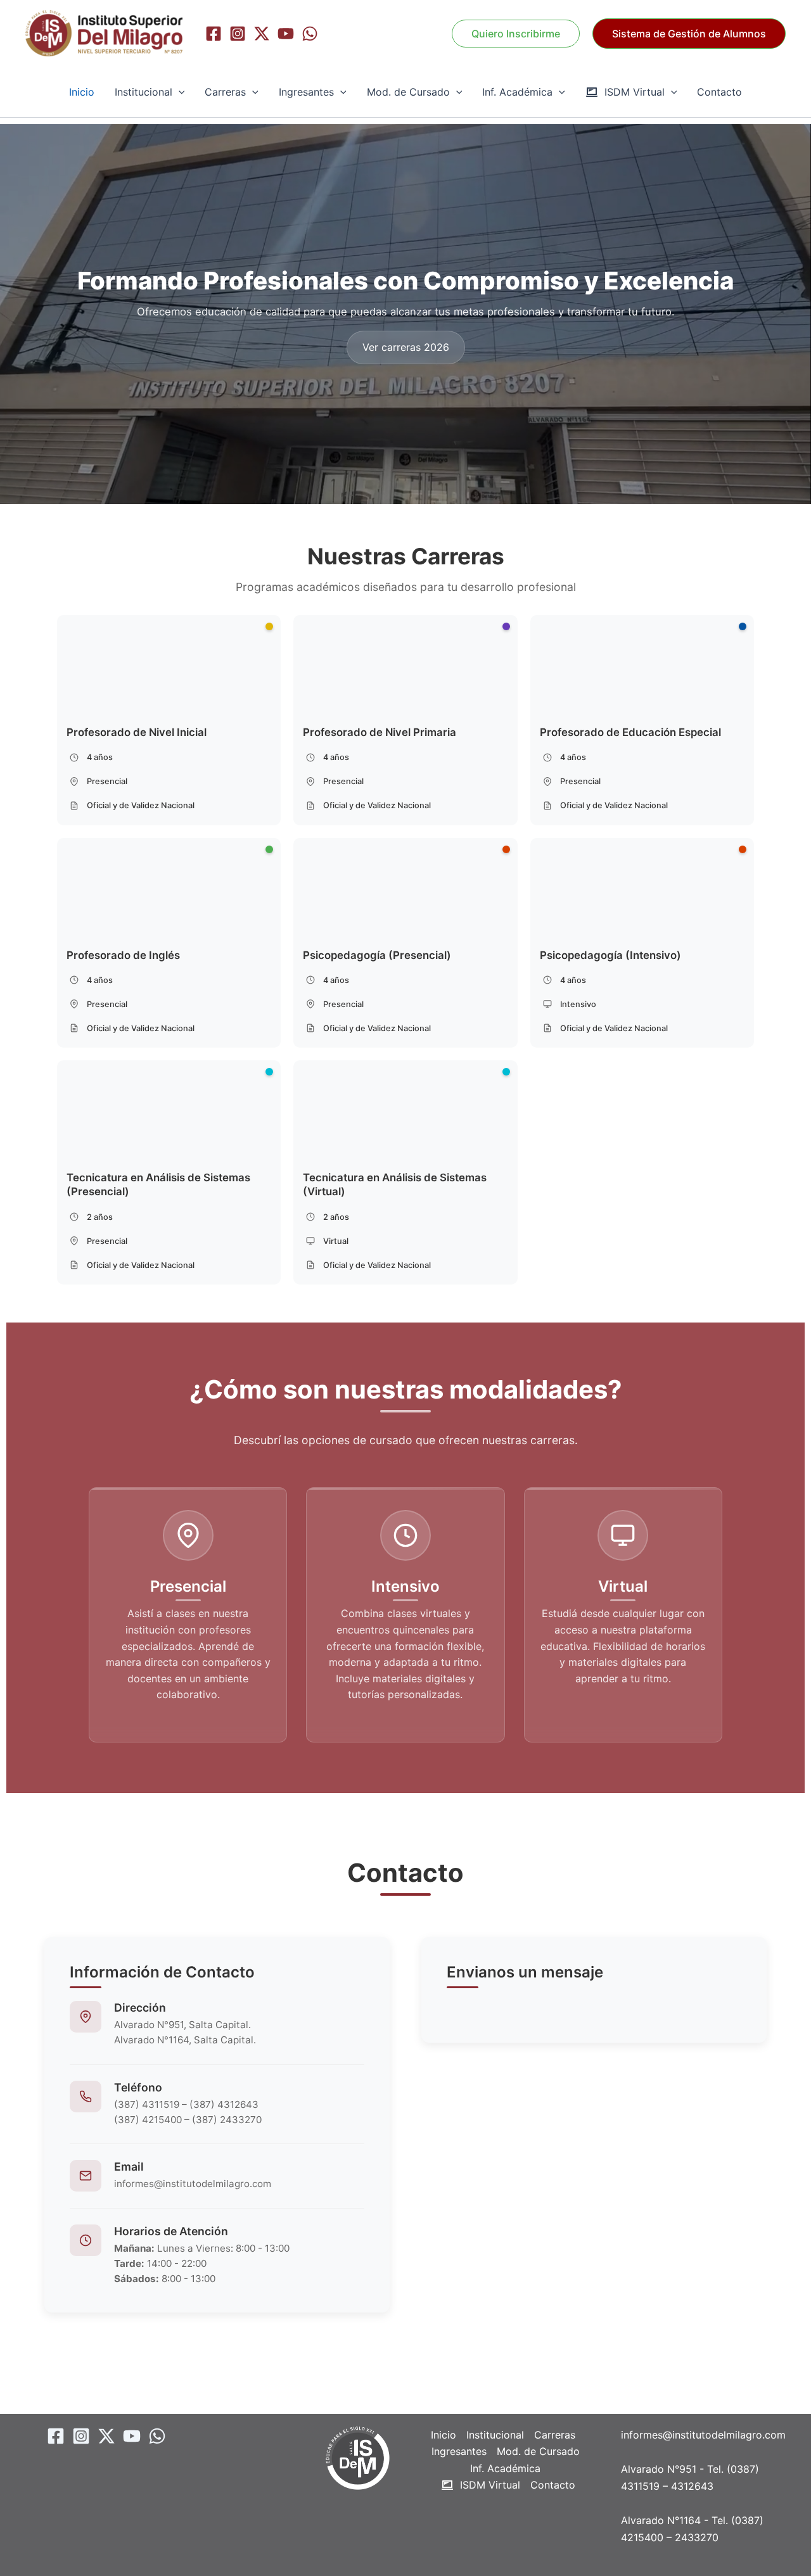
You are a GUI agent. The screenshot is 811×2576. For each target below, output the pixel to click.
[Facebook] (214, 34)
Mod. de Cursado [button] (408, 92)
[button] (689, 34)
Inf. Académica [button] (517, 92)
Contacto (719, 92)
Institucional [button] (144, 92)
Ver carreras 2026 (406, 347)
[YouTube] (286, 34)
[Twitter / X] (262, 34)
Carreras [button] (225, 92)
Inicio (82, 92)
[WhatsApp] (310, 34)
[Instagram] (238, 34)
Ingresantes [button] (306, 92)
